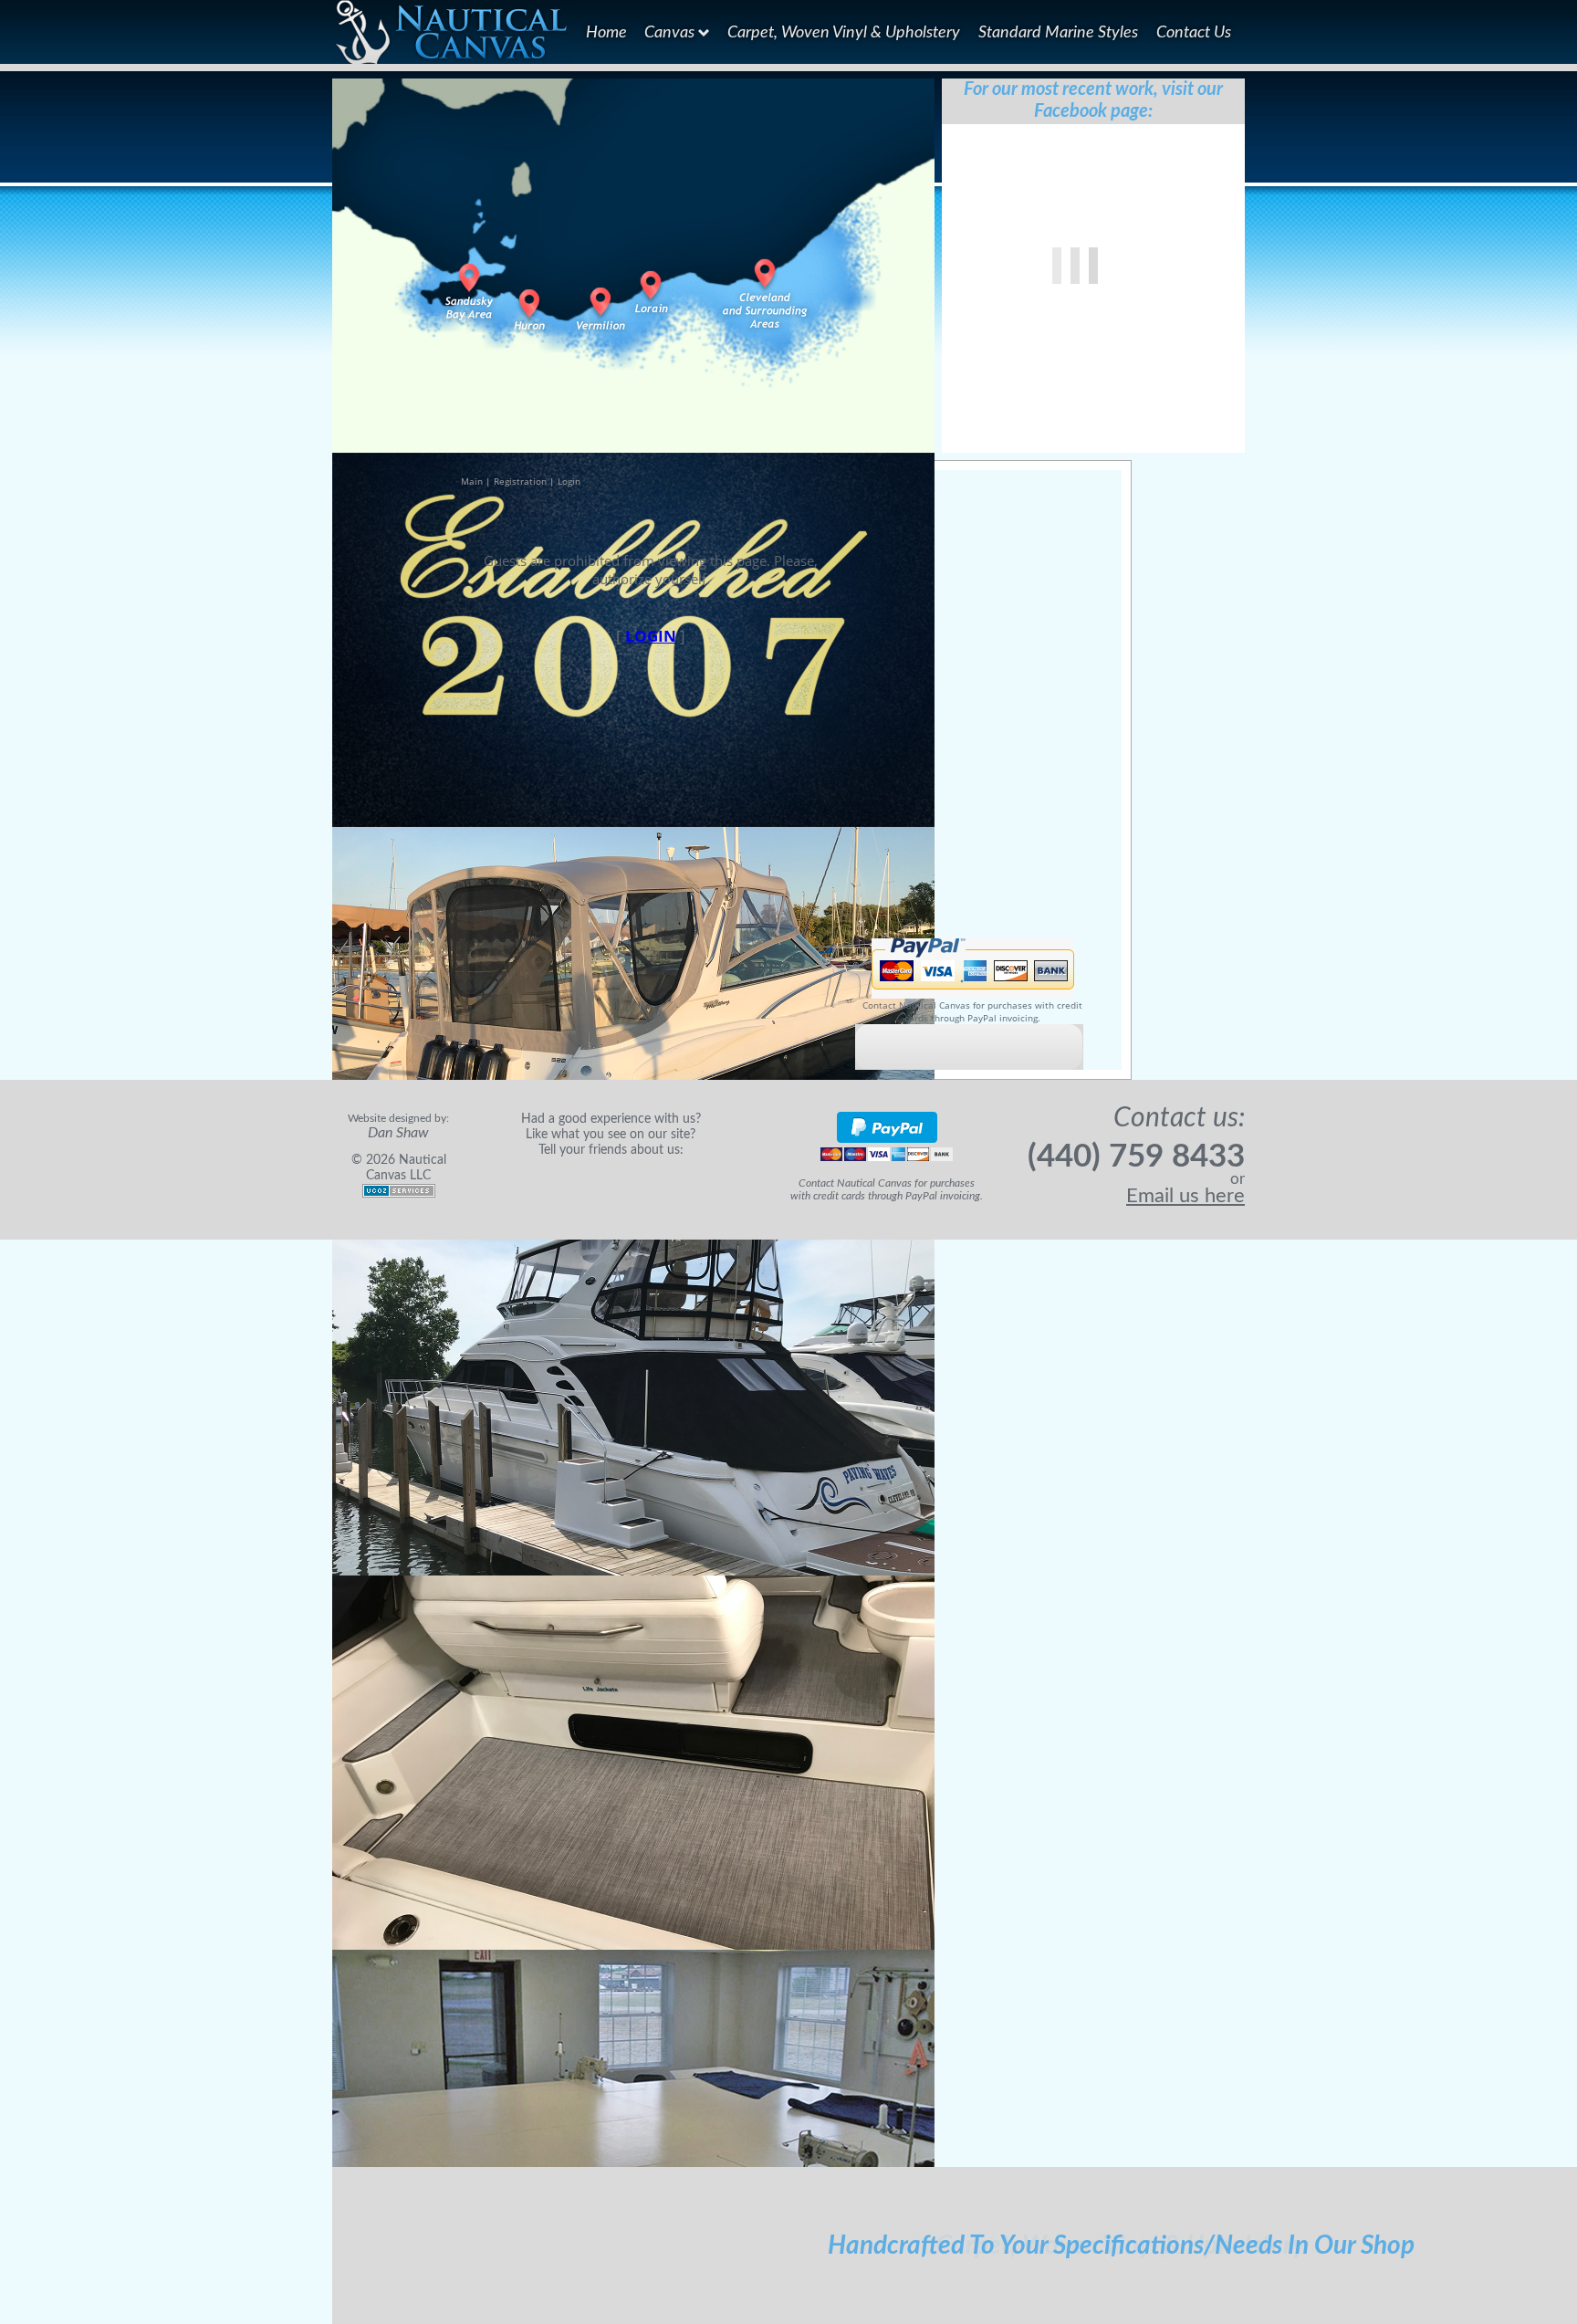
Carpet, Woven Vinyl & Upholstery (844, 32)
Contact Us (1194, 32)
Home (606, 32)
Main (472, 481)
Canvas (671, 32)
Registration (520, 481)
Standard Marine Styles (1058, 32)
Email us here (1185, 1196)
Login (569, 481)
